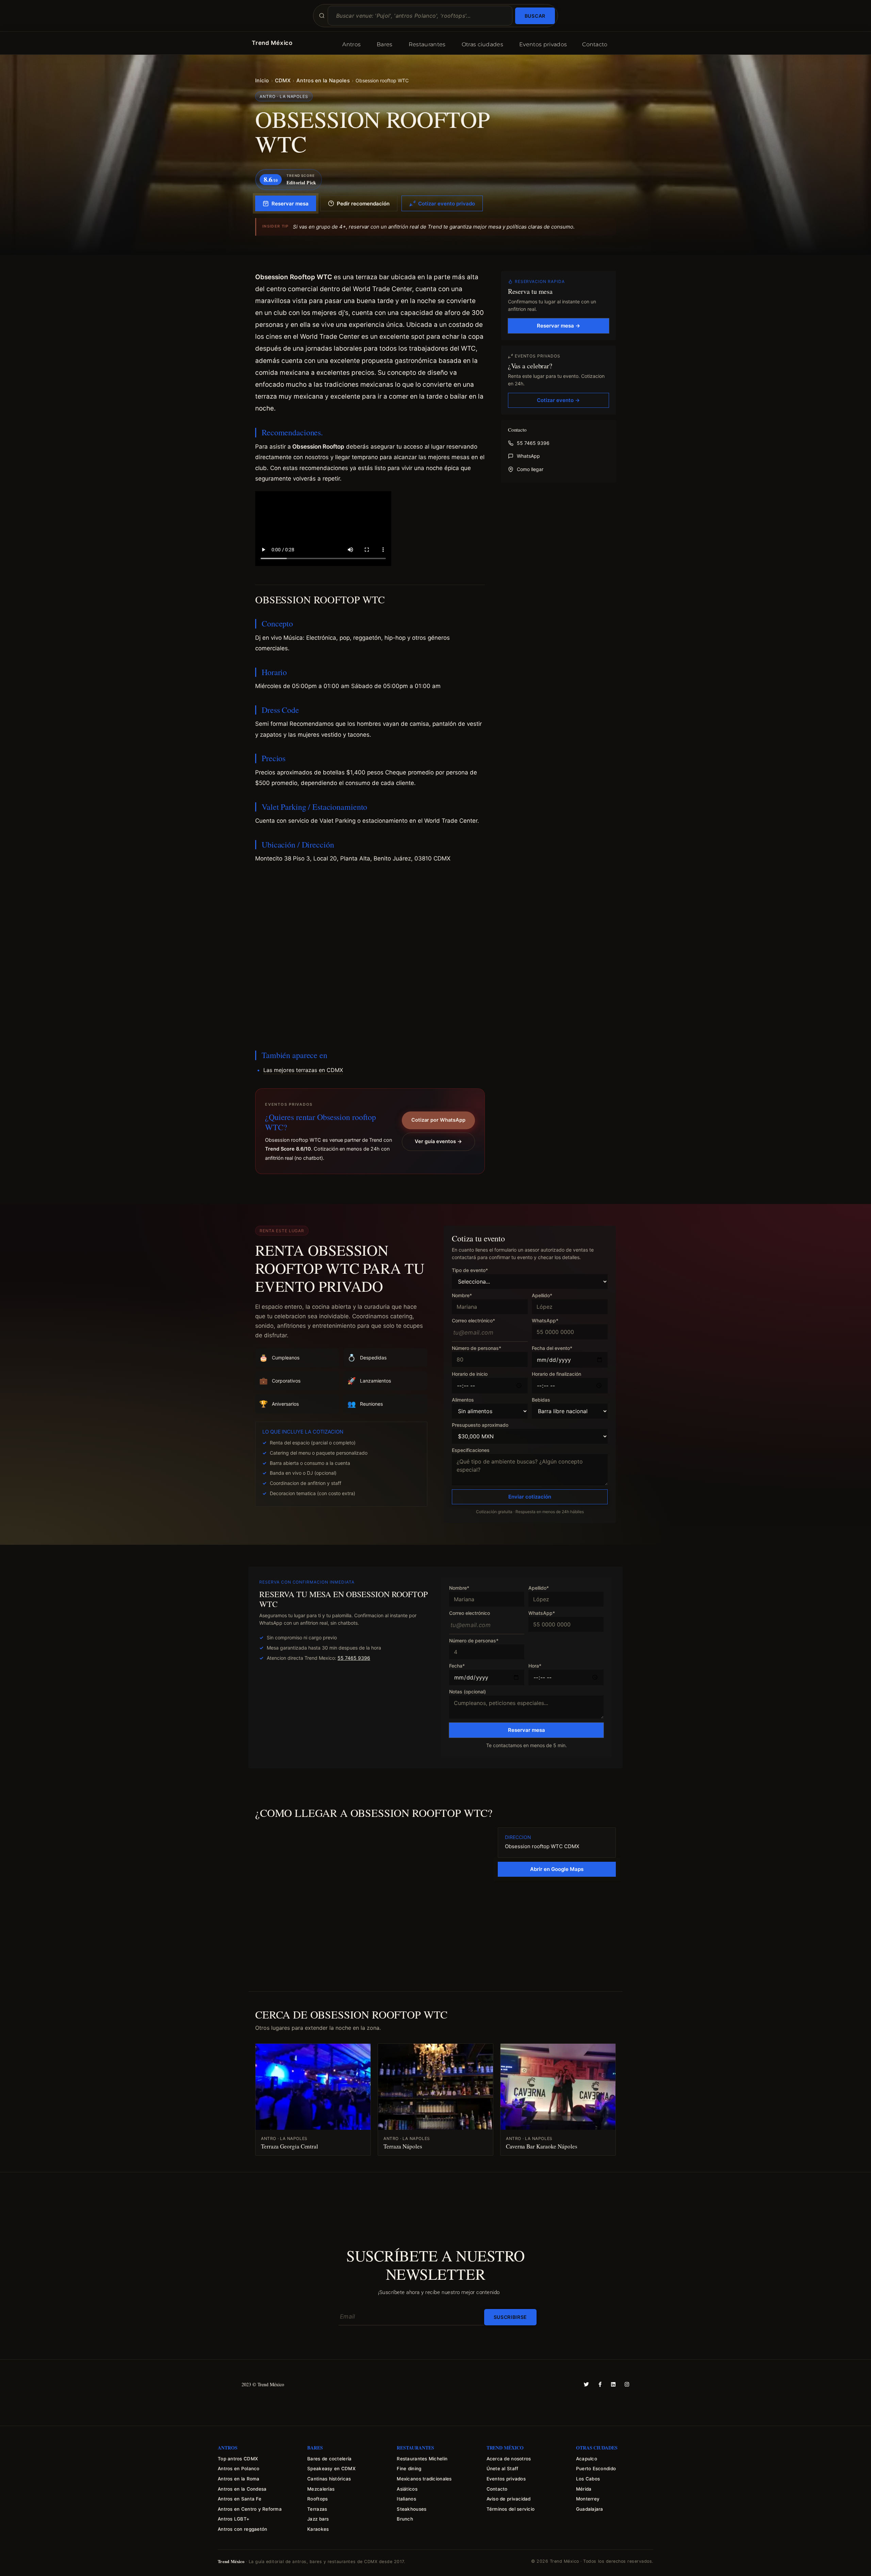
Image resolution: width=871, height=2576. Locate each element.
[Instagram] (627, 2384)
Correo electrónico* (473, 1321)
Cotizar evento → (558, 400)
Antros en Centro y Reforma (250, 2509)
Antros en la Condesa (242, 2489)
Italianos (406, 2499)
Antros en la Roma (239, 2479)
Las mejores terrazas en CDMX (303, 1070)
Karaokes (318, 2529)
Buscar (535, 16)
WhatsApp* (545, 1321)
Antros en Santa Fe (240, 2499)
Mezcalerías (321, 2489)
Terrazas (317, 2509)
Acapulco (587, 2459)
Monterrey (588, 2499)
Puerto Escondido (596, 2469)
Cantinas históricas (329, 2479)
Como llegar (530, 469)
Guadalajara (590, 2509)
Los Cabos (588, 2479)
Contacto (595, 44)
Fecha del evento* (552, 1348)
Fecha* (457, 1666)
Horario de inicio (470, 1374)
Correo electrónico (470, 1613)
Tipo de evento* (470, 1270)
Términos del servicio (511, 2509)
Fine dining (409, 2469)
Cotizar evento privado (447, 204)
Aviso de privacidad (509, 2499)
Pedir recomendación (363, 204)
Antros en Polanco (239, 2469)
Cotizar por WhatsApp (438, 1120)
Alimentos (463, 1400)
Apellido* (542, 1296)
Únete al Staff (503, 2469)
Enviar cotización (530, 1497)
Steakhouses (412, 2509)
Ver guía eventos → (438, 1141)
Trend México (272, 43)
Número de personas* (476, 1348)
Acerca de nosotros (509, 2459)
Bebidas (541, 1400)
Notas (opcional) (467, 1692)
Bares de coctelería (329, 2459)
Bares (385, 44)
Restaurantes (427, 44)
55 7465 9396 (533, 443)
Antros (351, 44)
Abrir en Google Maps (557, 1869)
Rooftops (317, 2499)
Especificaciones (471, 1450)
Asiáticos (407, 2489)
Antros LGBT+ (234, 2519)
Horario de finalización (556, 1374)
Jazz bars (318, 2519)
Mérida (584, 2489)
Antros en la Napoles (323, 80)
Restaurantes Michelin (422, 2459)
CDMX (283, 80)
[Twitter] (586, 2384)
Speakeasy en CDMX (331, 2469)
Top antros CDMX (238, 2459)
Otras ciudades (482, 44)
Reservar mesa (290, 204)
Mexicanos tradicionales (424, 2479)
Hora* (535, 1666)
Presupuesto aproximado (480, 1425)
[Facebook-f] (600, 2384)
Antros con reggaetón (242, 2529)
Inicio (262, 80)
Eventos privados (543, 44)
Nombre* (462, 1296)
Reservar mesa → (558, 326)
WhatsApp (528, 456)
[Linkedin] (613, 2384)
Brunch (405, 2519)
